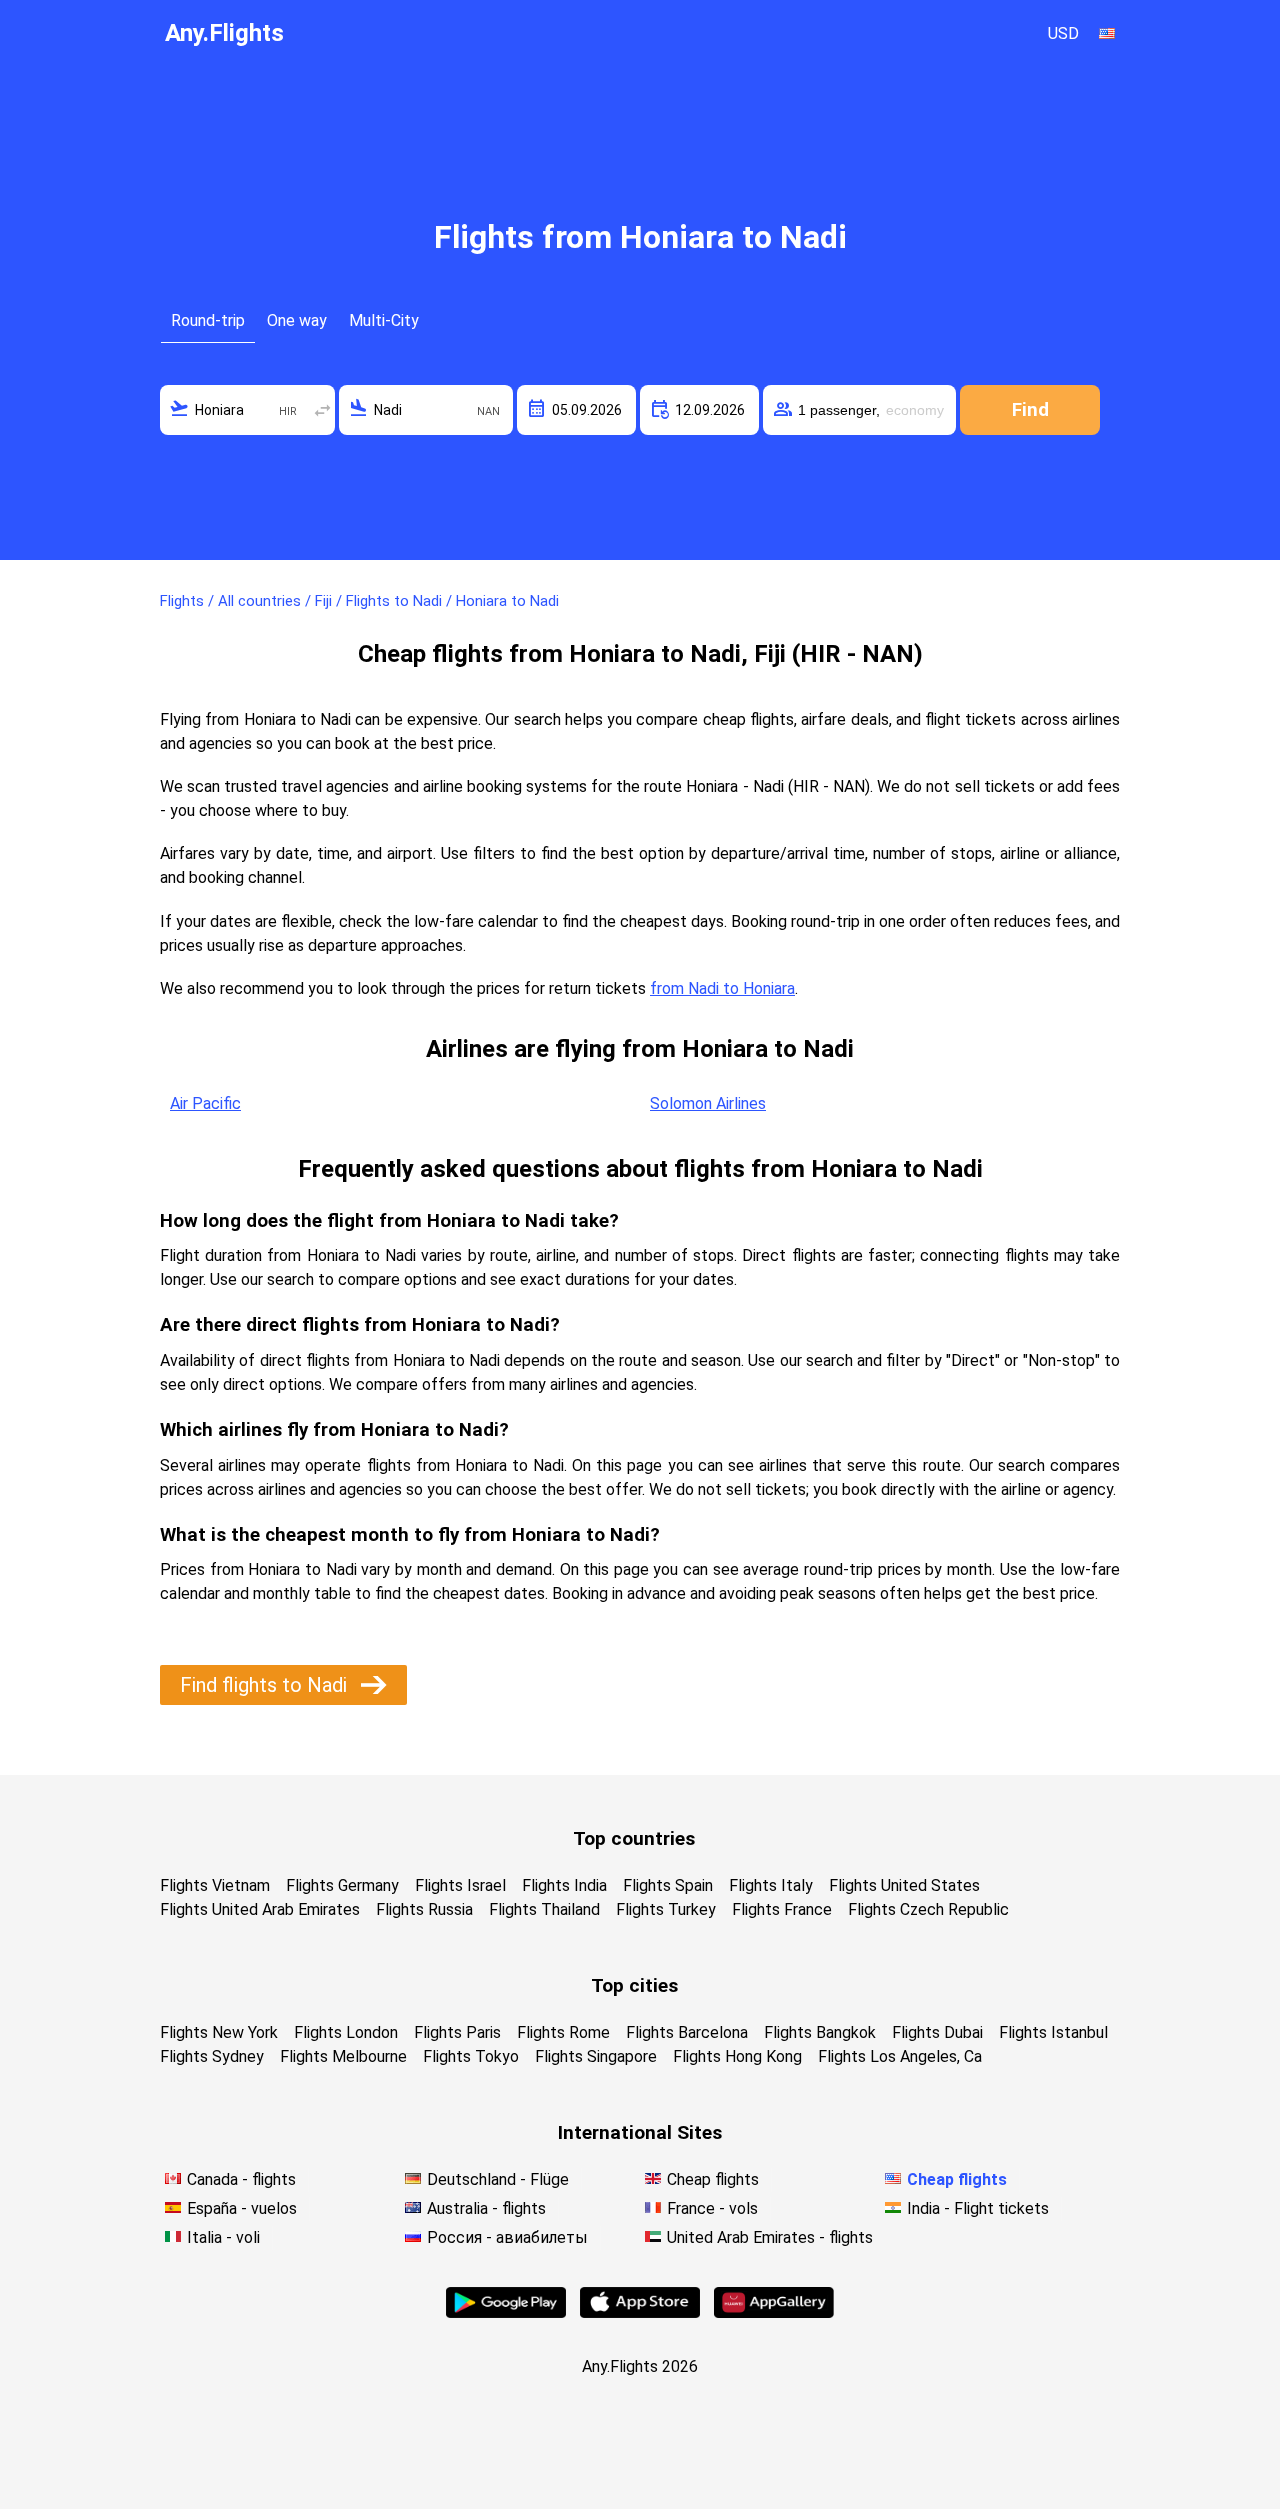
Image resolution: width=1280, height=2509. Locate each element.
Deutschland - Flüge (498, 2179)
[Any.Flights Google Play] (506, 2312)
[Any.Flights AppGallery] (774, 2312)
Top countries (634, 1838)
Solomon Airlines (708, 1103)
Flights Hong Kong (737, 2056)
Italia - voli (223, 2237)
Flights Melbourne (343, 2056)
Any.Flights (224, 33)
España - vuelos (242, 2208)
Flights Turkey (666, 1909)
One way (297, 320)
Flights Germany (342, 1885)
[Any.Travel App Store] (640, 2312)
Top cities (634, 1985)
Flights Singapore (596, 2056)
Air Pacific (205, 1103)
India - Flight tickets (978, 2208)
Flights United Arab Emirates (260, 1909)
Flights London (346, 2032)
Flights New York (219, 2032)
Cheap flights (713, 2179)
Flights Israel (460, 1885)
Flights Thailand (544, 1909)
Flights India (564, 1885)
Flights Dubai (937, 2032)
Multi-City (384, 320)
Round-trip (208, 320)
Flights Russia (424, 1909)
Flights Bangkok (820, 2032)
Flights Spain (668, 1885)
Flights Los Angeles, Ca (900, 2056)
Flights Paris (457, 2032)
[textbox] (247, 410)
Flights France (782, 1909)
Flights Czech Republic (928, 1909)
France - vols (712, 2208)
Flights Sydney (212, 2056)
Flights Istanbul (1053, 2032)
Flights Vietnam (215, 1885)
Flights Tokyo (471, 2056)
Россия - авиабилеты (507, 2237)
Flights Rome (563, 2032)
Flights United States (904, 1885)
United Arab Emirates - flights (770, 2237)
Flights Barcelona (687, 2032)
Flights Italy (771, 1885)
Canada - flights (241, 2179)
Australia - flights (486, 2208)
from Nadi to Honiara (722, 988)
